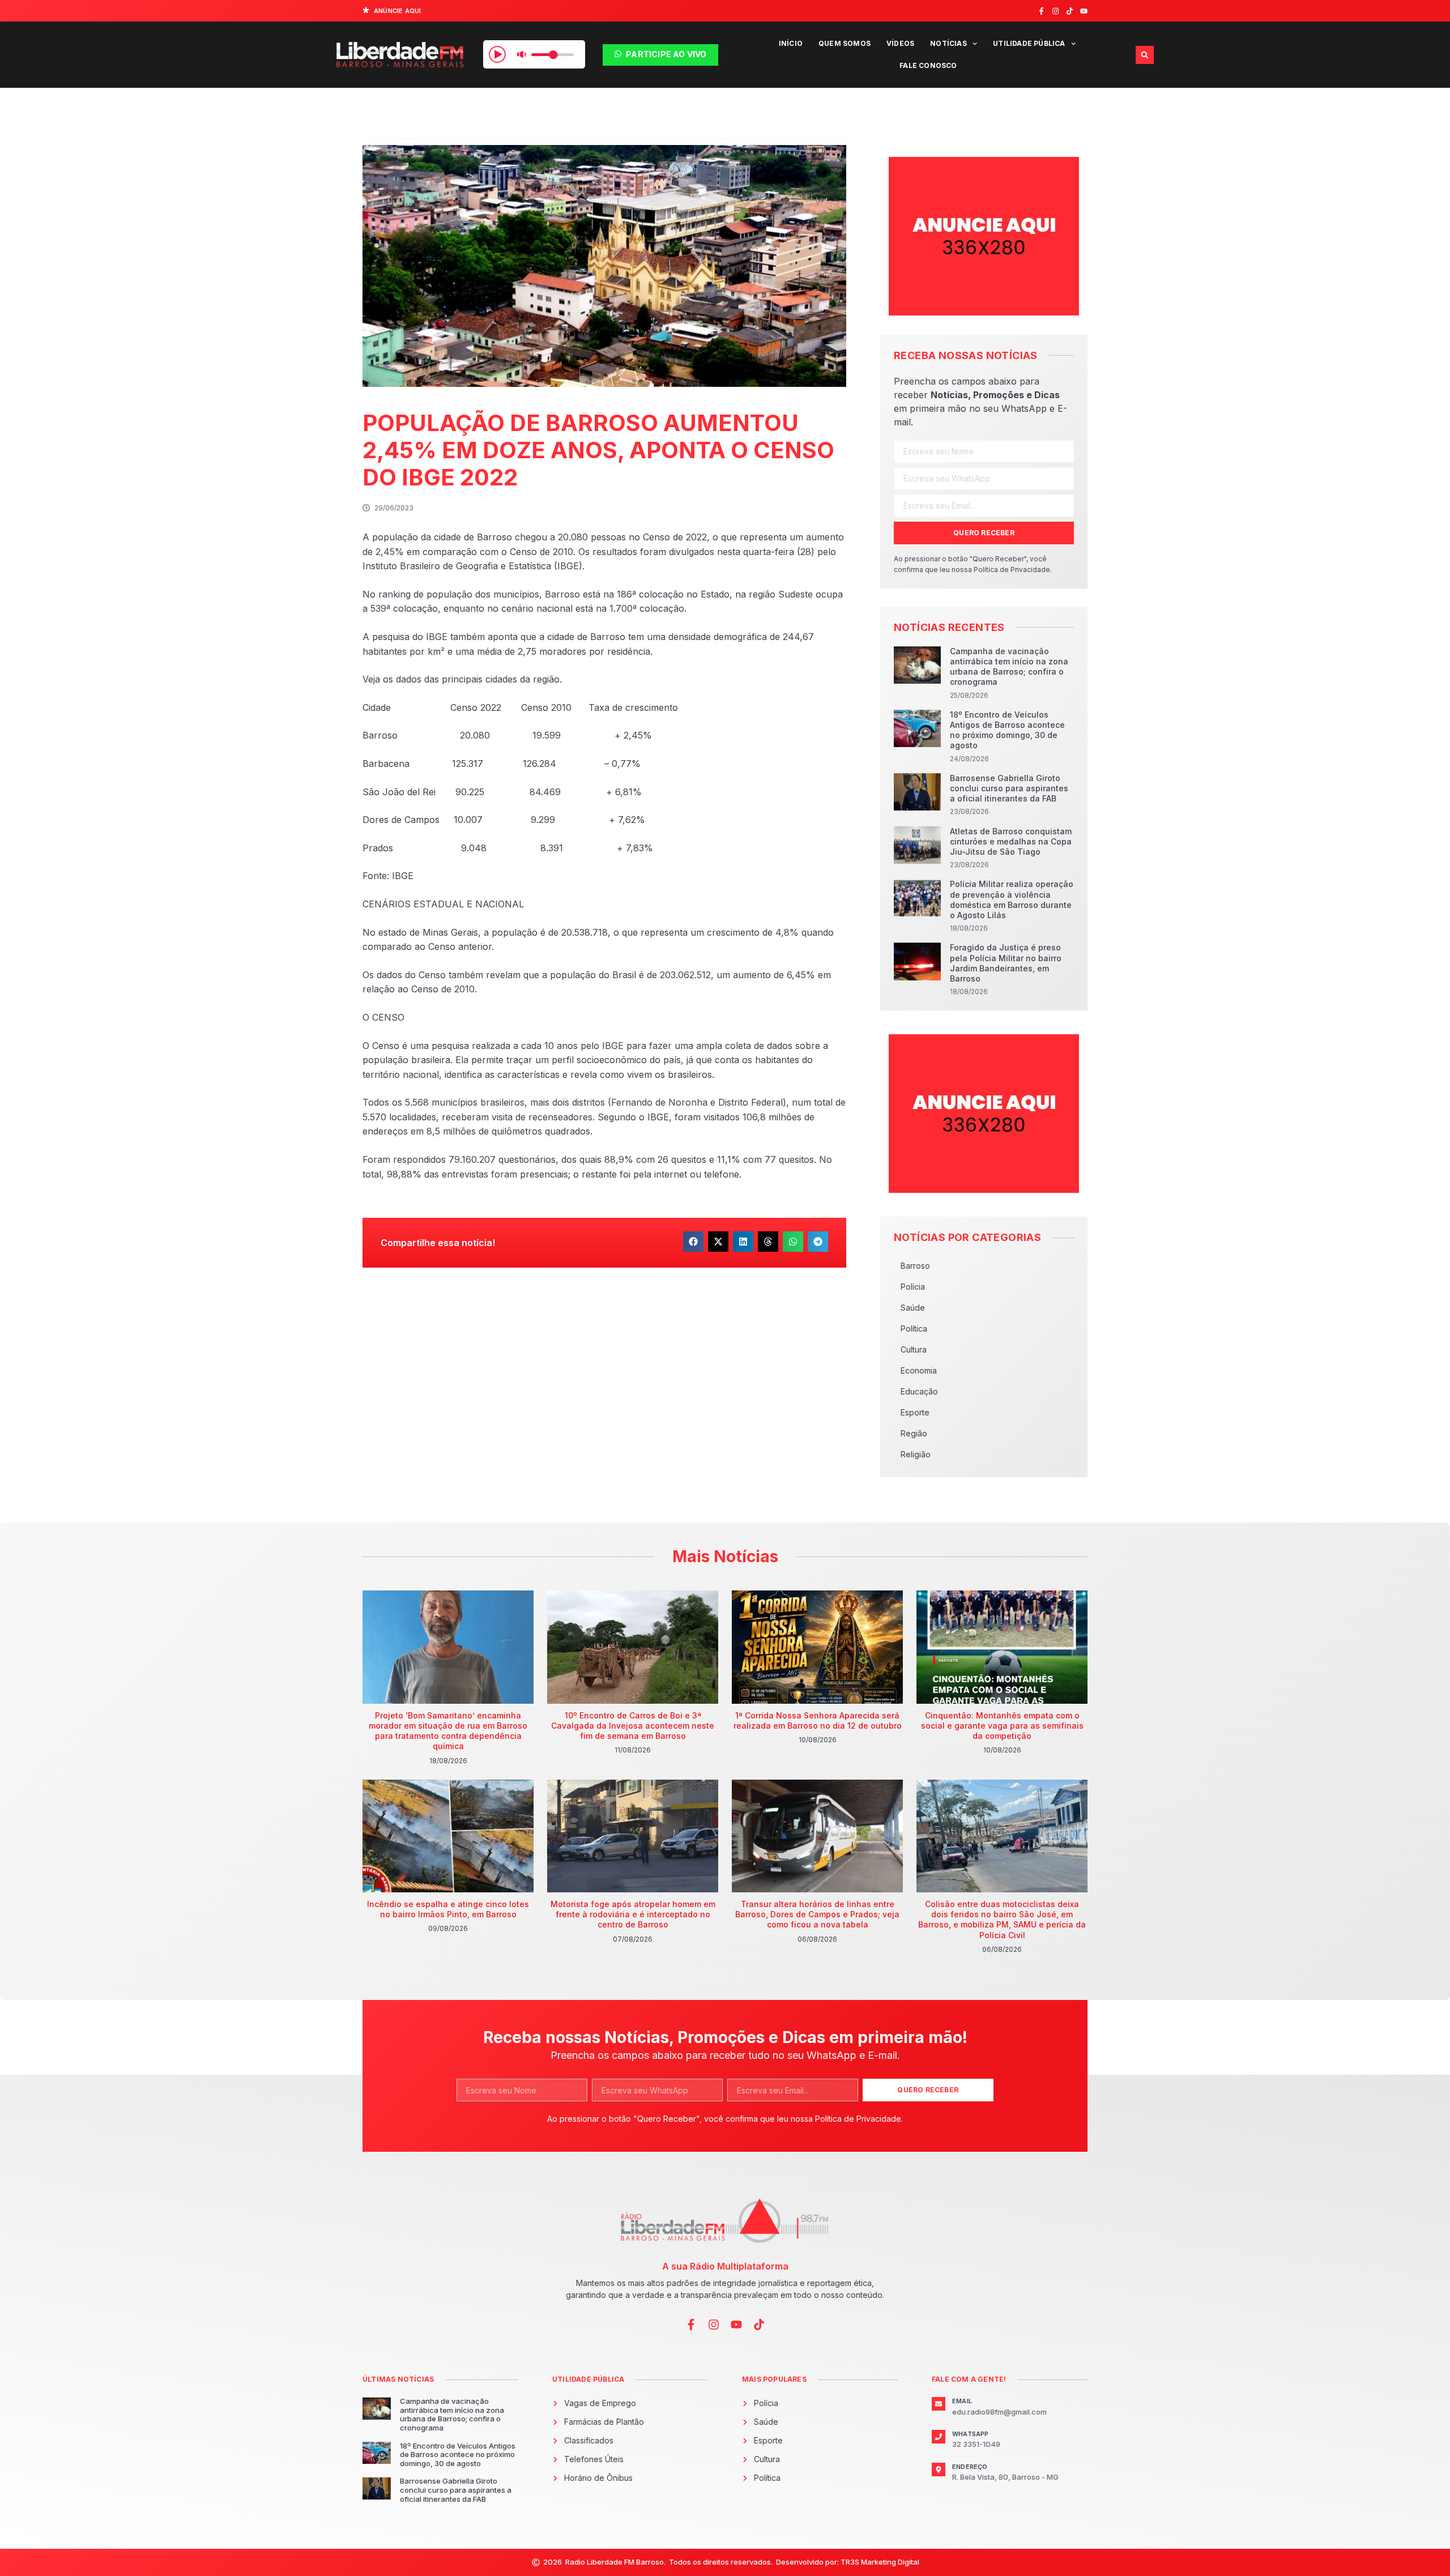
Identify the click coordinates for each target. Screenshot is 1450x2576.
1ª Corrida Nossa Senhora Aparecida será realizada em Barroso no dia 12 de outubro (818, 1720)
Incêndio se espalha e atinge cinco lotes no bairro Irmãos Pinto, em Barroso (448, 1909)
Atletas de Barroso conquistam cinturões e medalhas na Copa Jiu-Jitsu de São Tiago (1011, 841)
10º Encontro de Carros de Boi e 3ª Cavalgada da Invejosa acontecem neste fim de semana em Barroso (633, 1726)
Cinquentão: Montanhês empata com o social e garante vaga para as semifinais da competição (1002, 1726)
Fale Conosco (928, 65)
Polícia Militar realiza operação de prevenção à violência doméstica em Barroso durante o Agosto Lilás (1012, 899)
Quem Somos (845, 43)
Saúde (913, 1308)
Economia (919, 1370)
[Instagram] (1055, 11)
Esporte (915, 1412)
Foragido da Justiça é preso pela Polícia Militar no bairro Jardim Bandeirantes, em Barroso (1006, 963)
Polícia (913, 1287)
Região (914, 1433)
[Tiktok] (1070, 11)
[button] (1145, 55)
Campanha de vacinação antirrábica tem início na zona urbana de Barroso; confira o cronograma (1009, 667)
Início (791, 43)
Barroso (915, 1266)
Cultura (914, 1349)
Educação (919, 1391)
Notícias (948, 43)
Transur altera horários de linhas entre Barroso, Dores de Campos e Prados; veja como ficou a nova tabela (817, 1914)
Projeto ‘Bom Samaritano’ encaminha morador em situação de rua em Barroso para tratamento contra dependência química (448, 1731)
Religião (916, 1454)
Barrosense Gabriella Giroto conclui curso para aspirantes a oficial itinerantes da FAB (1009, 788)
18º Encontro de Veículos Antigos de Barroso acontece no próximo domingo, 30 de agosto (1007, 730)
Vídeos (900, 43)
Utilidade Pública (1029, 43)
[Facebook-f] (1041, 11)
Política (914, 1328)
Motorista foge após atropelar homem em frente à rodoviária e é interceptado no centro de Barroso (633, 1914)
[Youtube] (1084, 11)
